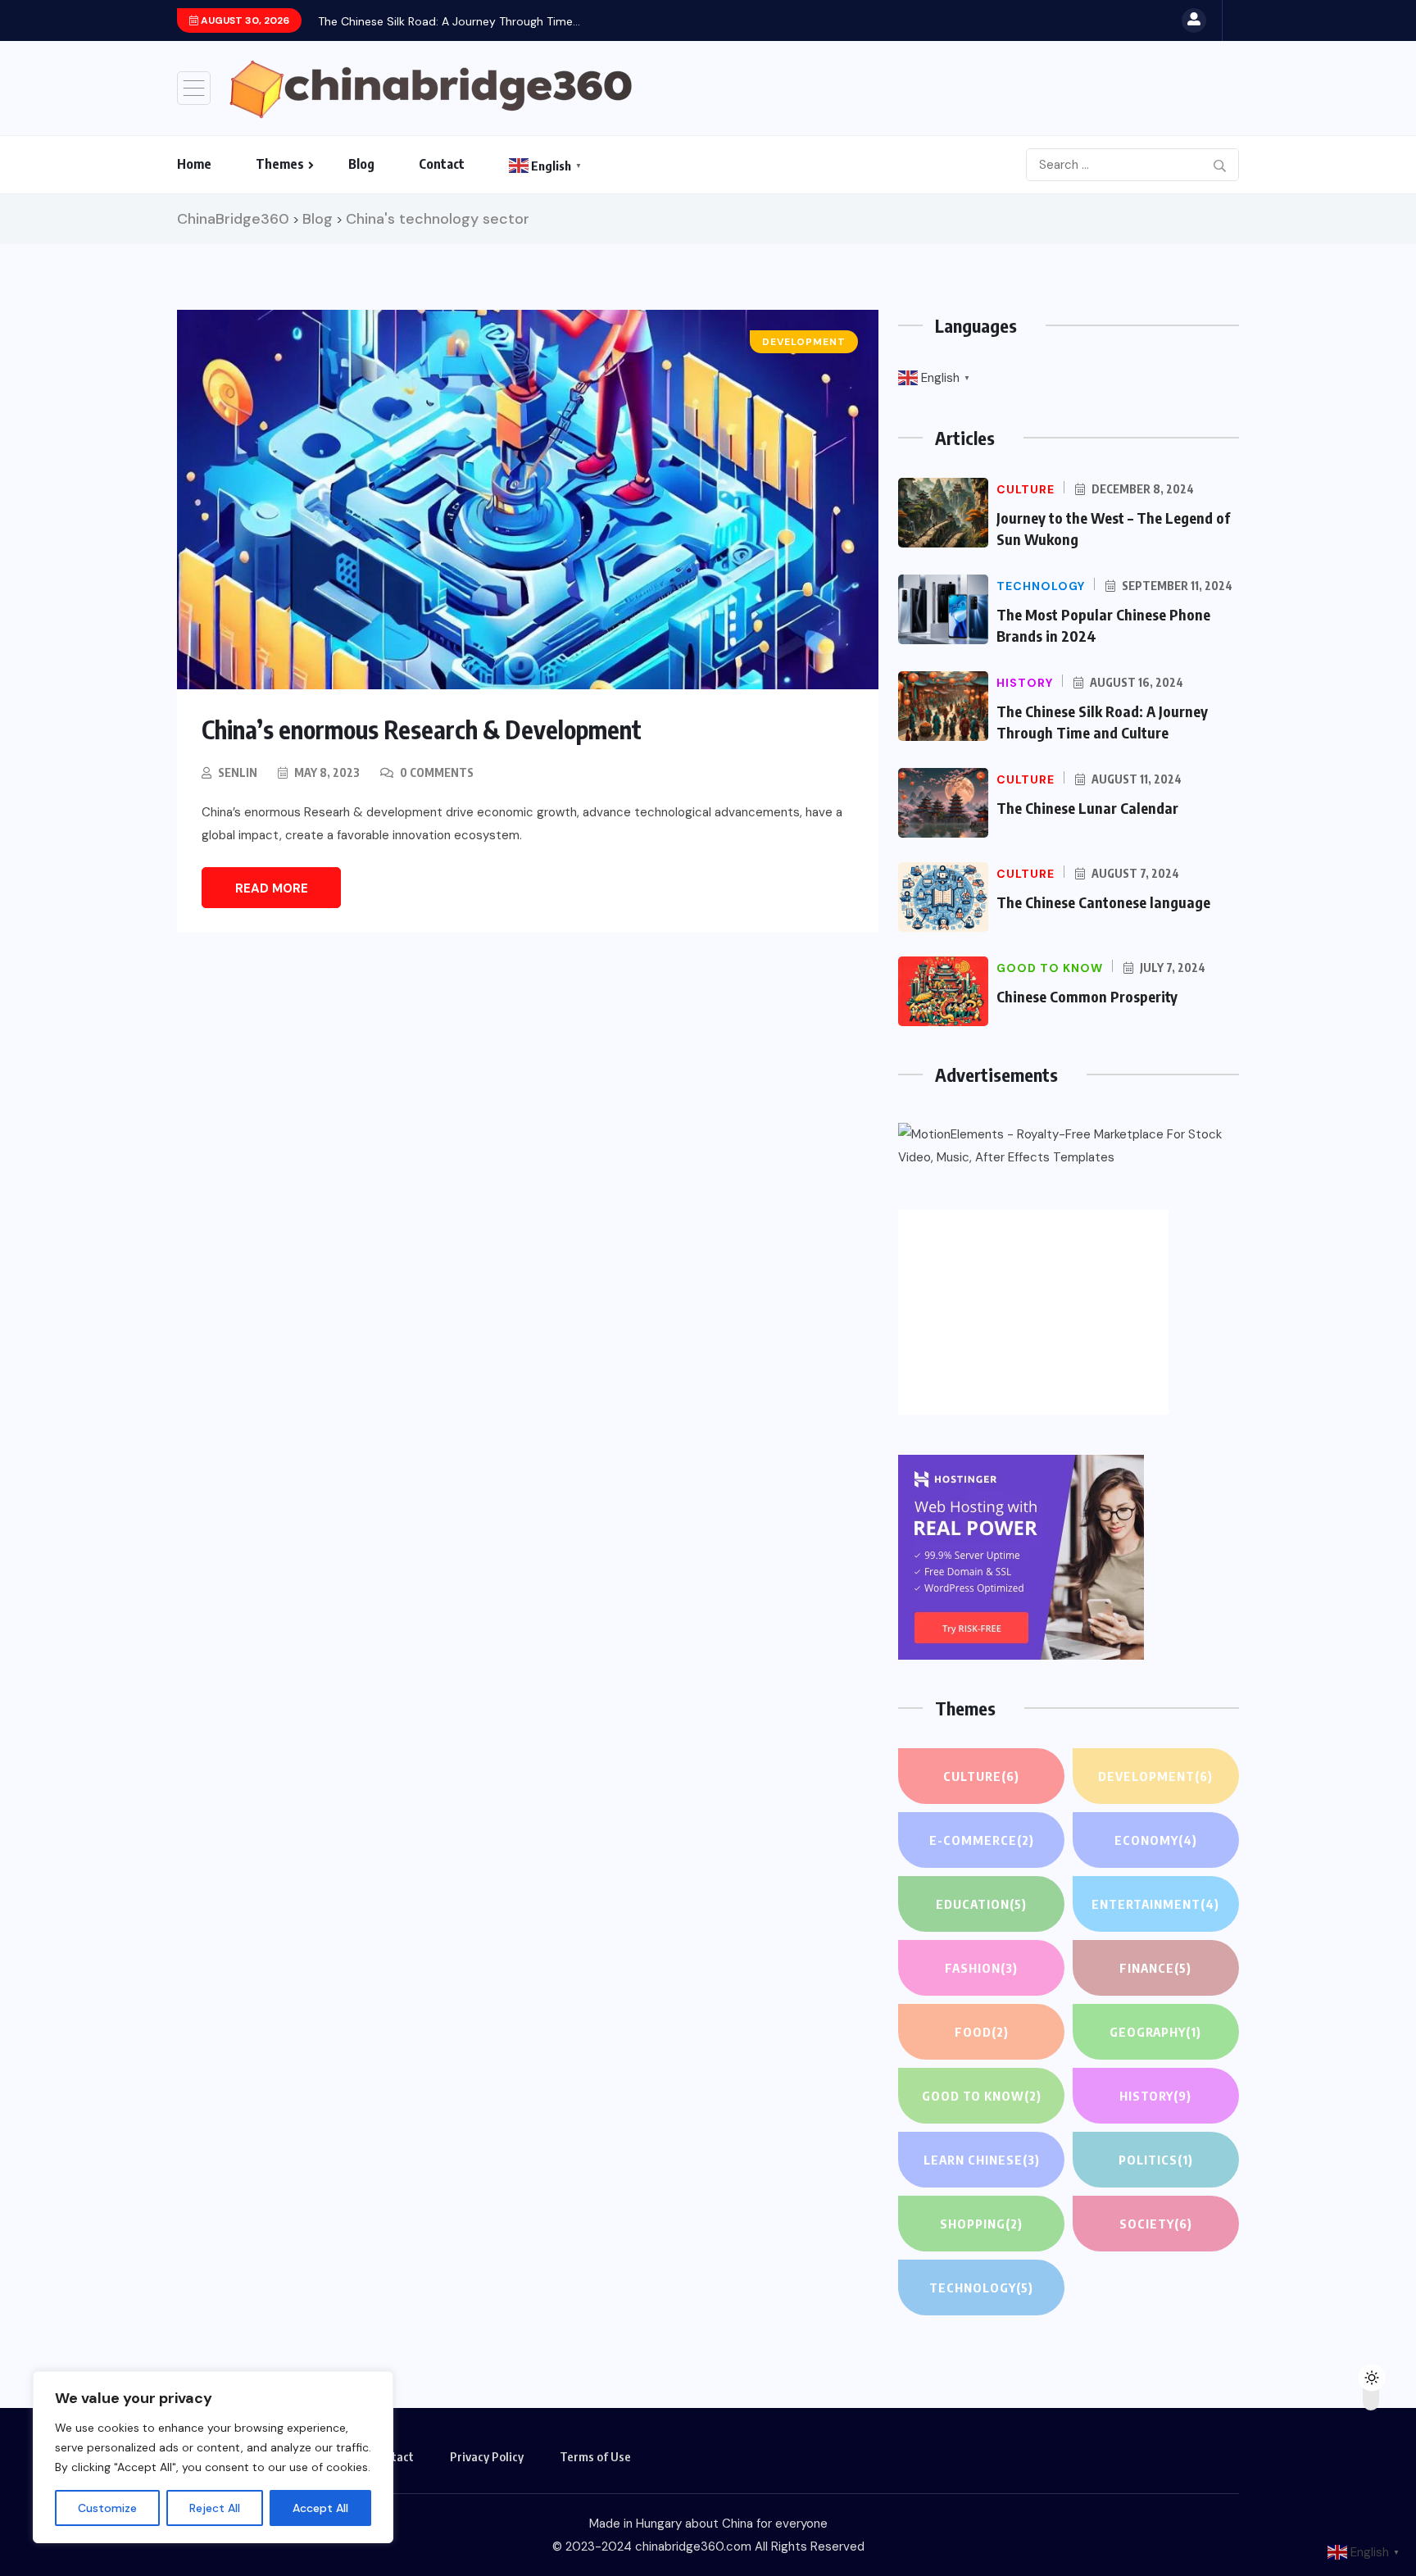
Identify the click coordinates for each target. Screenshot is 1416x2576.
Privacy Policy (487, 2456)
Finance (1155, 1968)
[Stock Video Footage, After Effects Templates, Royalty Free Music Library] (1069, 1146)
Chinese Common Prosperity (1087, 996)
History (1155, 2096)
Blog (361, 164)
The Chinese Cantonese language (1103, 902)
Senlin (238, 772)
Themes (280, 164)
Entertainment (1155, 1904)
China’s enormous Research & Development (422, 729)
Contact (442, 164)
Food (982, 2032)
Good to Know (982, 2096)
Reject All (215, 2508)
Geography (1155, 2032)
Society (1156, 2224)
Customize (107, 2508)
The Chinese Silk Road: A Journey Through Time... (449, 21)
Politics (1156, 2160)
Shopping (981, 2224)
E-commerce (982, 1840)
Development (1155, 1776)
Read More (272, 888)
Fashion (981, 1968)
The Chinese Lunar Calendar (1087, 808)
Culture (981, 1776)
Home (194, 164)
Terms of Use (595, 2456)
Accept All (320, 2508)
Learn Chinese (982, 2160)
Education (981, 1904)
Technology (981, 2288)
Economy (1156, 1840)
